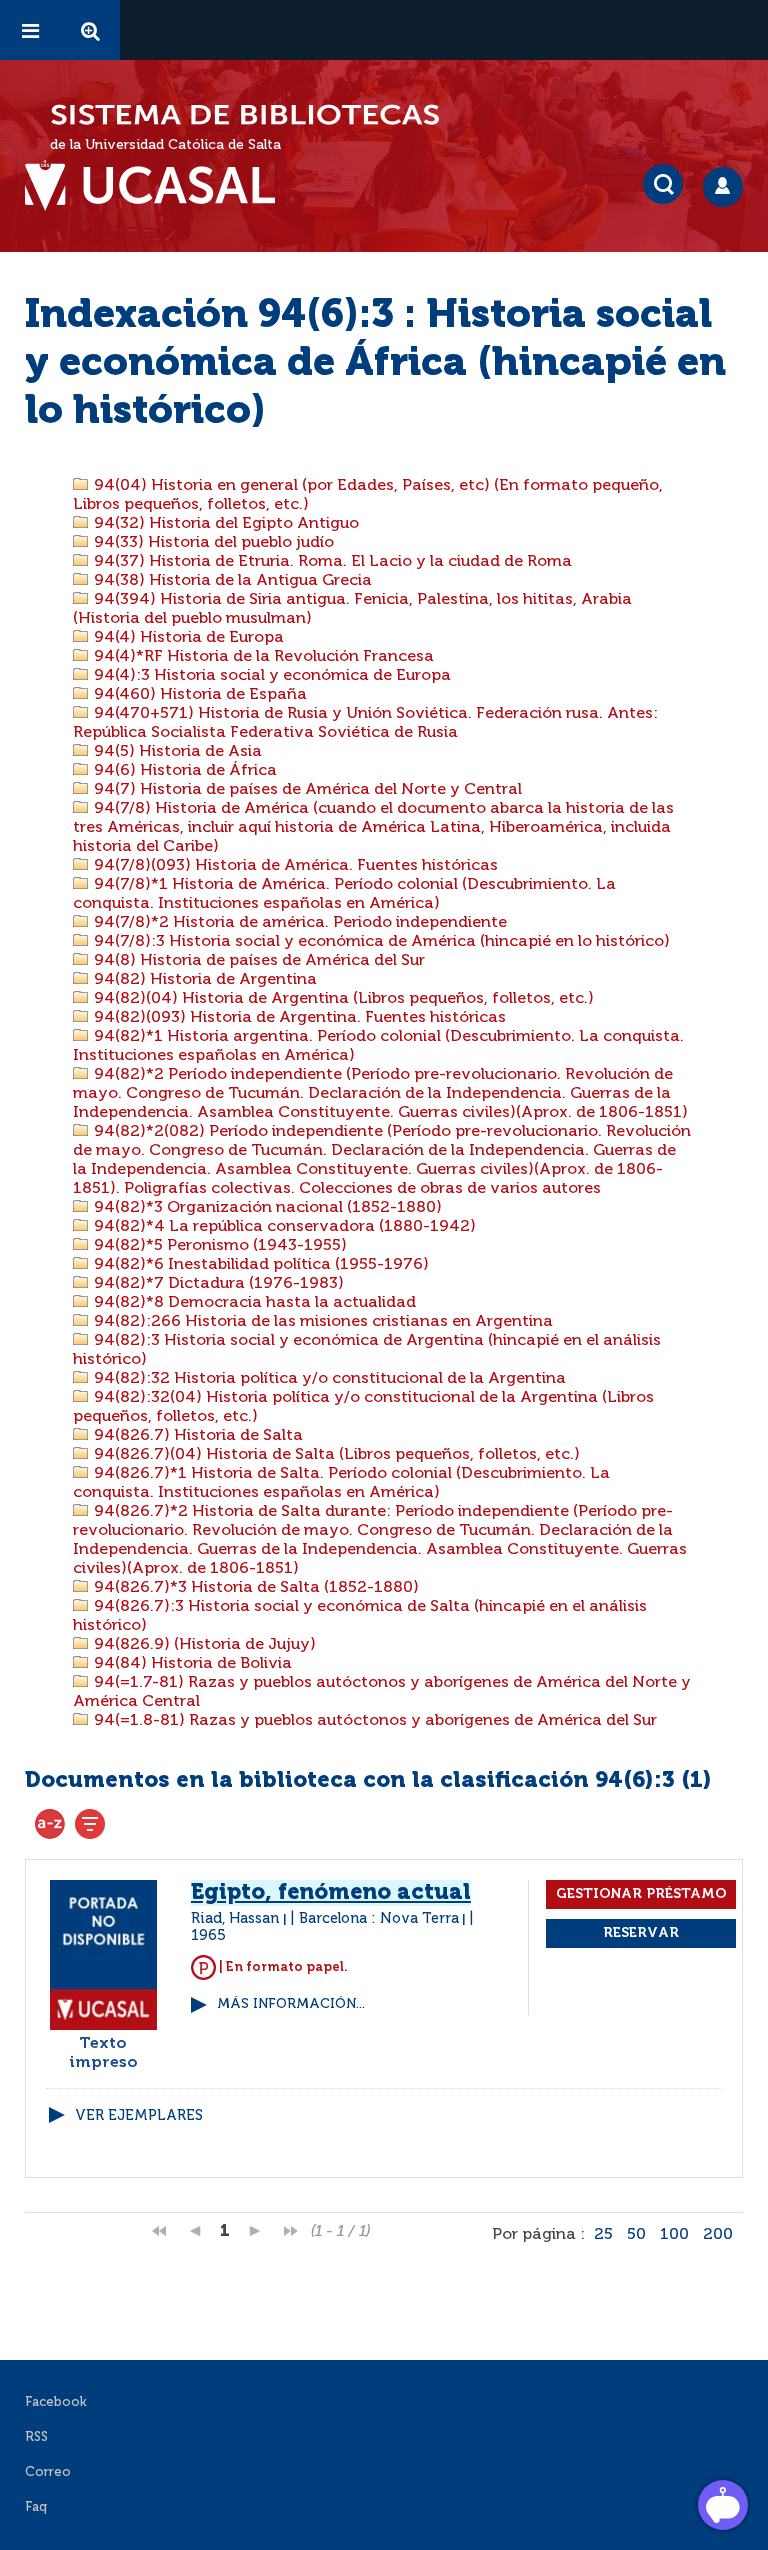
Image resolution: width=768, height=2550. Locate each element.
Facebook (56, 2402)
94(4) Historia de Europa (187, 638)
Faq (36, 2507)
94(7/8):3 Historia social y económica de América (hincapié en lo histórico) (380, 942)
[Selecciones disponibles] (50, 1824)
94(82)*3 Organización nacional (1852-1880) (266, 1208)
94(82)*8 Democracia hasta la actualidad (253, 1303)
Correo (48, 2472)
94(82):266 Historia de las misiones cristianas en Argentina (321, 1322)
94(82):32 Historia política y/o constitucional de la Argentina (328, 1379)
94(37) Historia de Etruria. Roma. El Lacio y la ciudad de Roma (331, 562)
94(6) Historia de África (183, 771)
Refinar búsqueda (90, 1824)
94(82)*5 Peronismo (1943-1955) (218, 1246)
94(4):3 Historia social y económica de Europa (270, 676)
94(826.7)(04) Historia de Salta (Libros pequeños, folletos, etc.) (335, 1455)
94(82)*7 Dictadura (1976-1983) (217, 1284)
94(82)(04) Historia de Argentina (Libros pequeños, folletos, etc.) (342, 999)
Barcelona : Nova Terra (379, 1919)
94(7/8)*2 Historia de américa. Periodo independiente (298, 923)
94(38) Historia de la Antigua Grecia (231, 581)
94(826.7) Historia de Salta (196, 1436)
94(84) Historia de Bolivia (191, 1664)
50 (636, 2235)
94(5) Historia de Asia (176, 752)
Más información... (291, 2004)
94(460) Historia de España (198, 695)
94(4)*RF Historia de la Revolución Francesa (262, 657)
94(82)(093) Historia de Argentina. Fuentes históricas (298, 1018)
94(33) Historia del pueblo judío (212, 543)
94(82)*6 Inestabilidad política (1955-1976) (259, 1265)
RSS (36, 2437)
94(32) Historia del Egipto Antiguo (224, 524)
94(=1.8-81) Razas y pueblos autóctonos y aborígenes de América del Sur (373, 1721)
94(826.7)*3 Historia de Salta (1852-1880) (254, 1588)
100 (674, 2235)
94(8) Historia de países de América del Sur (257, 961)
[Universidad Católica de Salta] (160, 186)
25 (603, 2235)
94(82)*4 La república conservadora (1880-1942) (283, 1227)
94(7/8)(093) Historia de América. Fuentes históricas (294, 866)
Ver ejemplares (139, 2116)
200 (718, 2235)
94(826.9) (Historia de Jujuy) (203, 1645)
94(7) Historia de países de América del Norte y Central (306, 790)
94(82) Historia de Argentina (203, 980)
